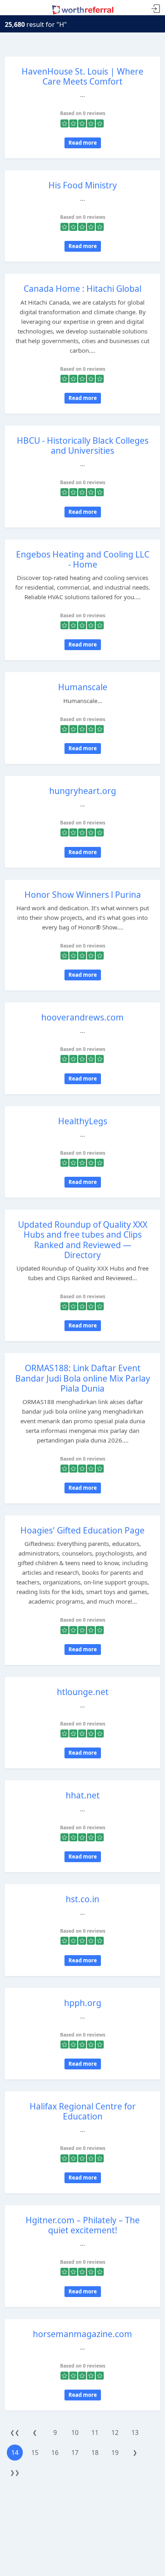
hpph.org (83, 2003)
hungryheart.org (83, 791)
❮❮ (15, 2432)
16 (55, 2453)
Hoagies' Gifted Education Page (82, 1530)
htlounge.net (83, 1692)
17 (75, 2453)
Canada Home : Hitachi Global (82, 289)
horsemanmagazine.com (82, 2334)
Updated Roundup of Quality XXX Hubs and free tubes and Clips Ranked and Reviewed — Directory (83, 1240)
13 (135, 2433)
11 (95, 2433)
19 (115, 2453)
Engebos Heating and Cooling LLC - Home (83, 559)
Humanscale (83, 687)
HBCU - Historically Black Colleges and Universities (83, 445)
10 (75, 2433)
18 (95, 2453)
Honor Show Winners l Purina (83, 895)
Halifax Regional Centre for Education (83, 2111)
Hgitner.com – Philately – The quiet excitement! (83, 2225)
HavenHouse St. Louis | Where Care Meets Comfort (82, 76)
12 (115, 2433)
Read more (83, 143)
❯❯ (15, 2472)
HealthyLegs (83, 1121)
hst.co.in (82, 1899)
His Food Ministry (83, 185)
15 (35, 2453)
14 (15, 2453)
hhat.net (83, 1795)
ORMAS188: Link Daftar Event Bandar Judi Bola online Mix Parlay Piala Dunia (83, 1378)
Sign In (156, 9)
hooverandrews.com (82, 1017)
